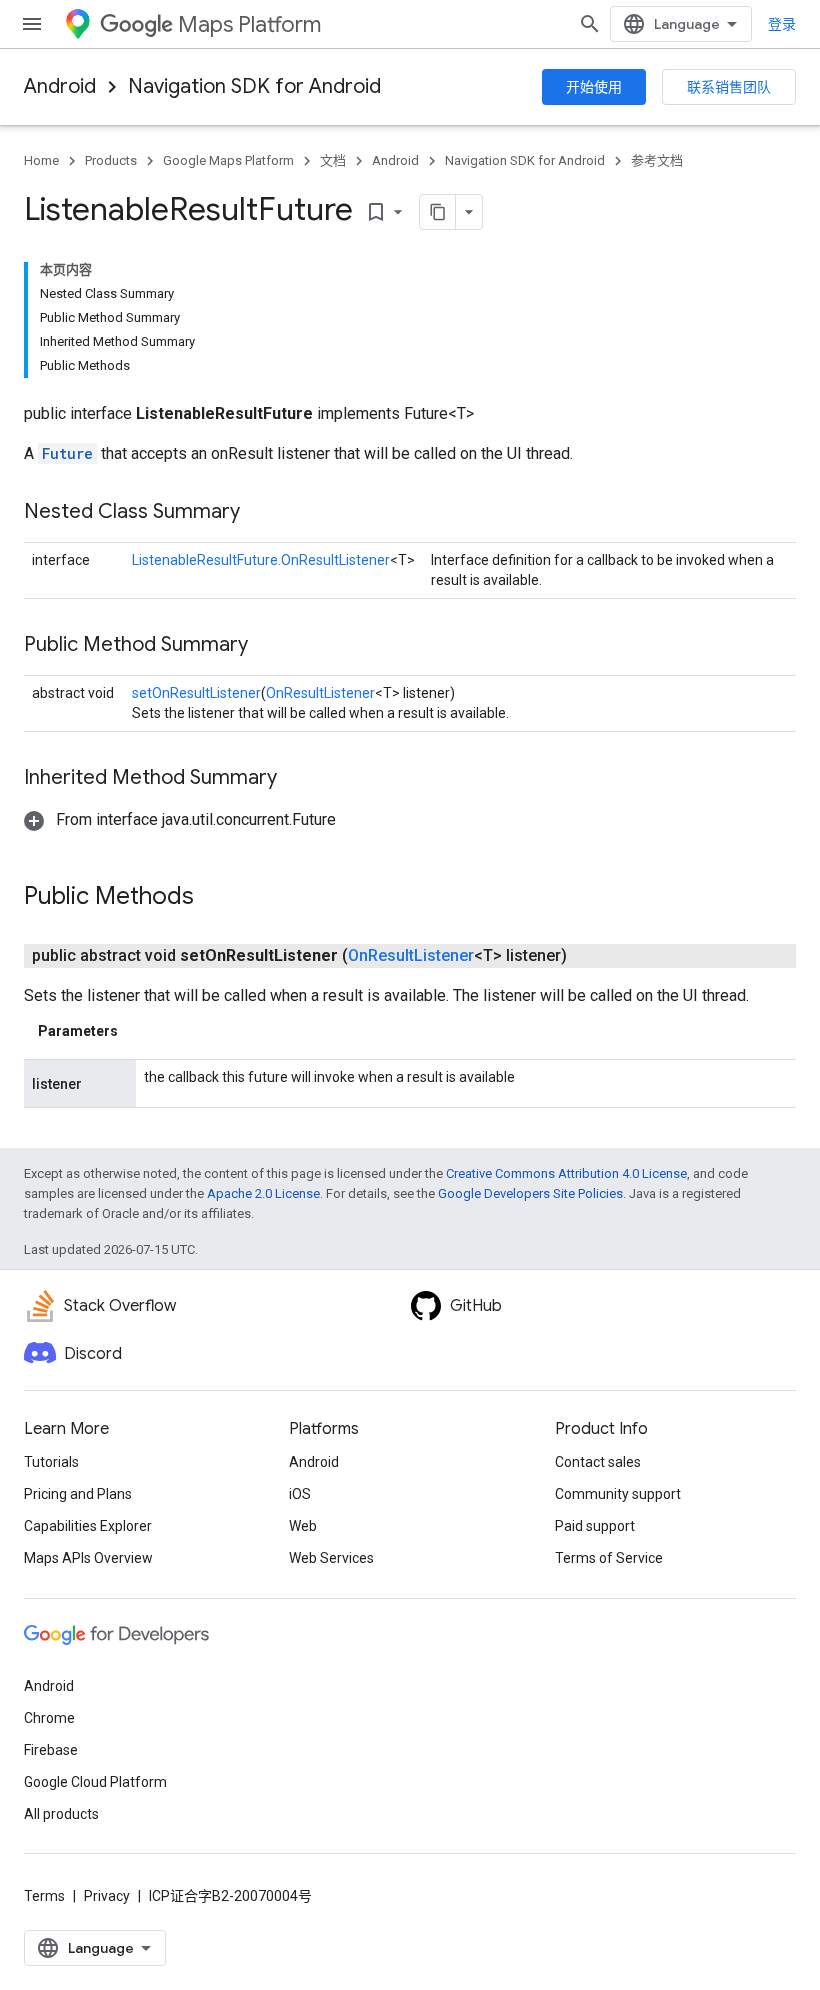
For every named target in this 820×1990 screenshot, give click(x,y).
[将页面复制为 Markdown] (438, 212)
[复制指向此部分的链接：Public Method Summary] (268, 646)
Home (41, 160)
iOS (300, 1494)
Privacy (107, 1896)
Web (303, 1526)
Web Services (331, 1558)
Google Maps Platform (228, 160)
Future (67, 453)
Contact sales (598, 1462)
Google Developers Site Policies (530, 1193)
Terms (44, 1896)
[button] (180, 819)
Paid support (595, 1526)
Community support (618, 1494)
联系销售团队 (729, 87)
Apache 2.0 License (263, 1193)
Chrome (49, 1718)
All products (61, 1814)
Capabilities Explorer (88, 1526)
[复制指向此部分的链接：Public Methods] (214, 898)
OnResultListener (320, 693)
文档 (333, 160)
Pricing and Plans (78, 1494)
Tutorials (51, 1462)
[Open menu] (32, 24)
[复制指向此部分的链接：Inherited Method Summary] (297, 779)
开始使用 (594, 87)
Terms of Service (609, 1558)
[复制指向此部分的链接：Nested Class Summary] (260, 513)
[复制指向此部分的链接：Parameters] (138, 1031)
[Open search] (590, 24)
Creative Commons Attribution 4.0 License (566, 1173)
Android (60, 86)
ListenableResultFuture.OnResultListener (261, 560)
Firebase (51, 1750)
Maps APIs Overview (88, 1558)
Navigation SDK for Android (254, 86)
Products (111, 160)
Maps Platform (249, 24)
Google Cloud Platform (95, 1782)
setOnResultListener (196, 693)
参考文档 (657, 160)
